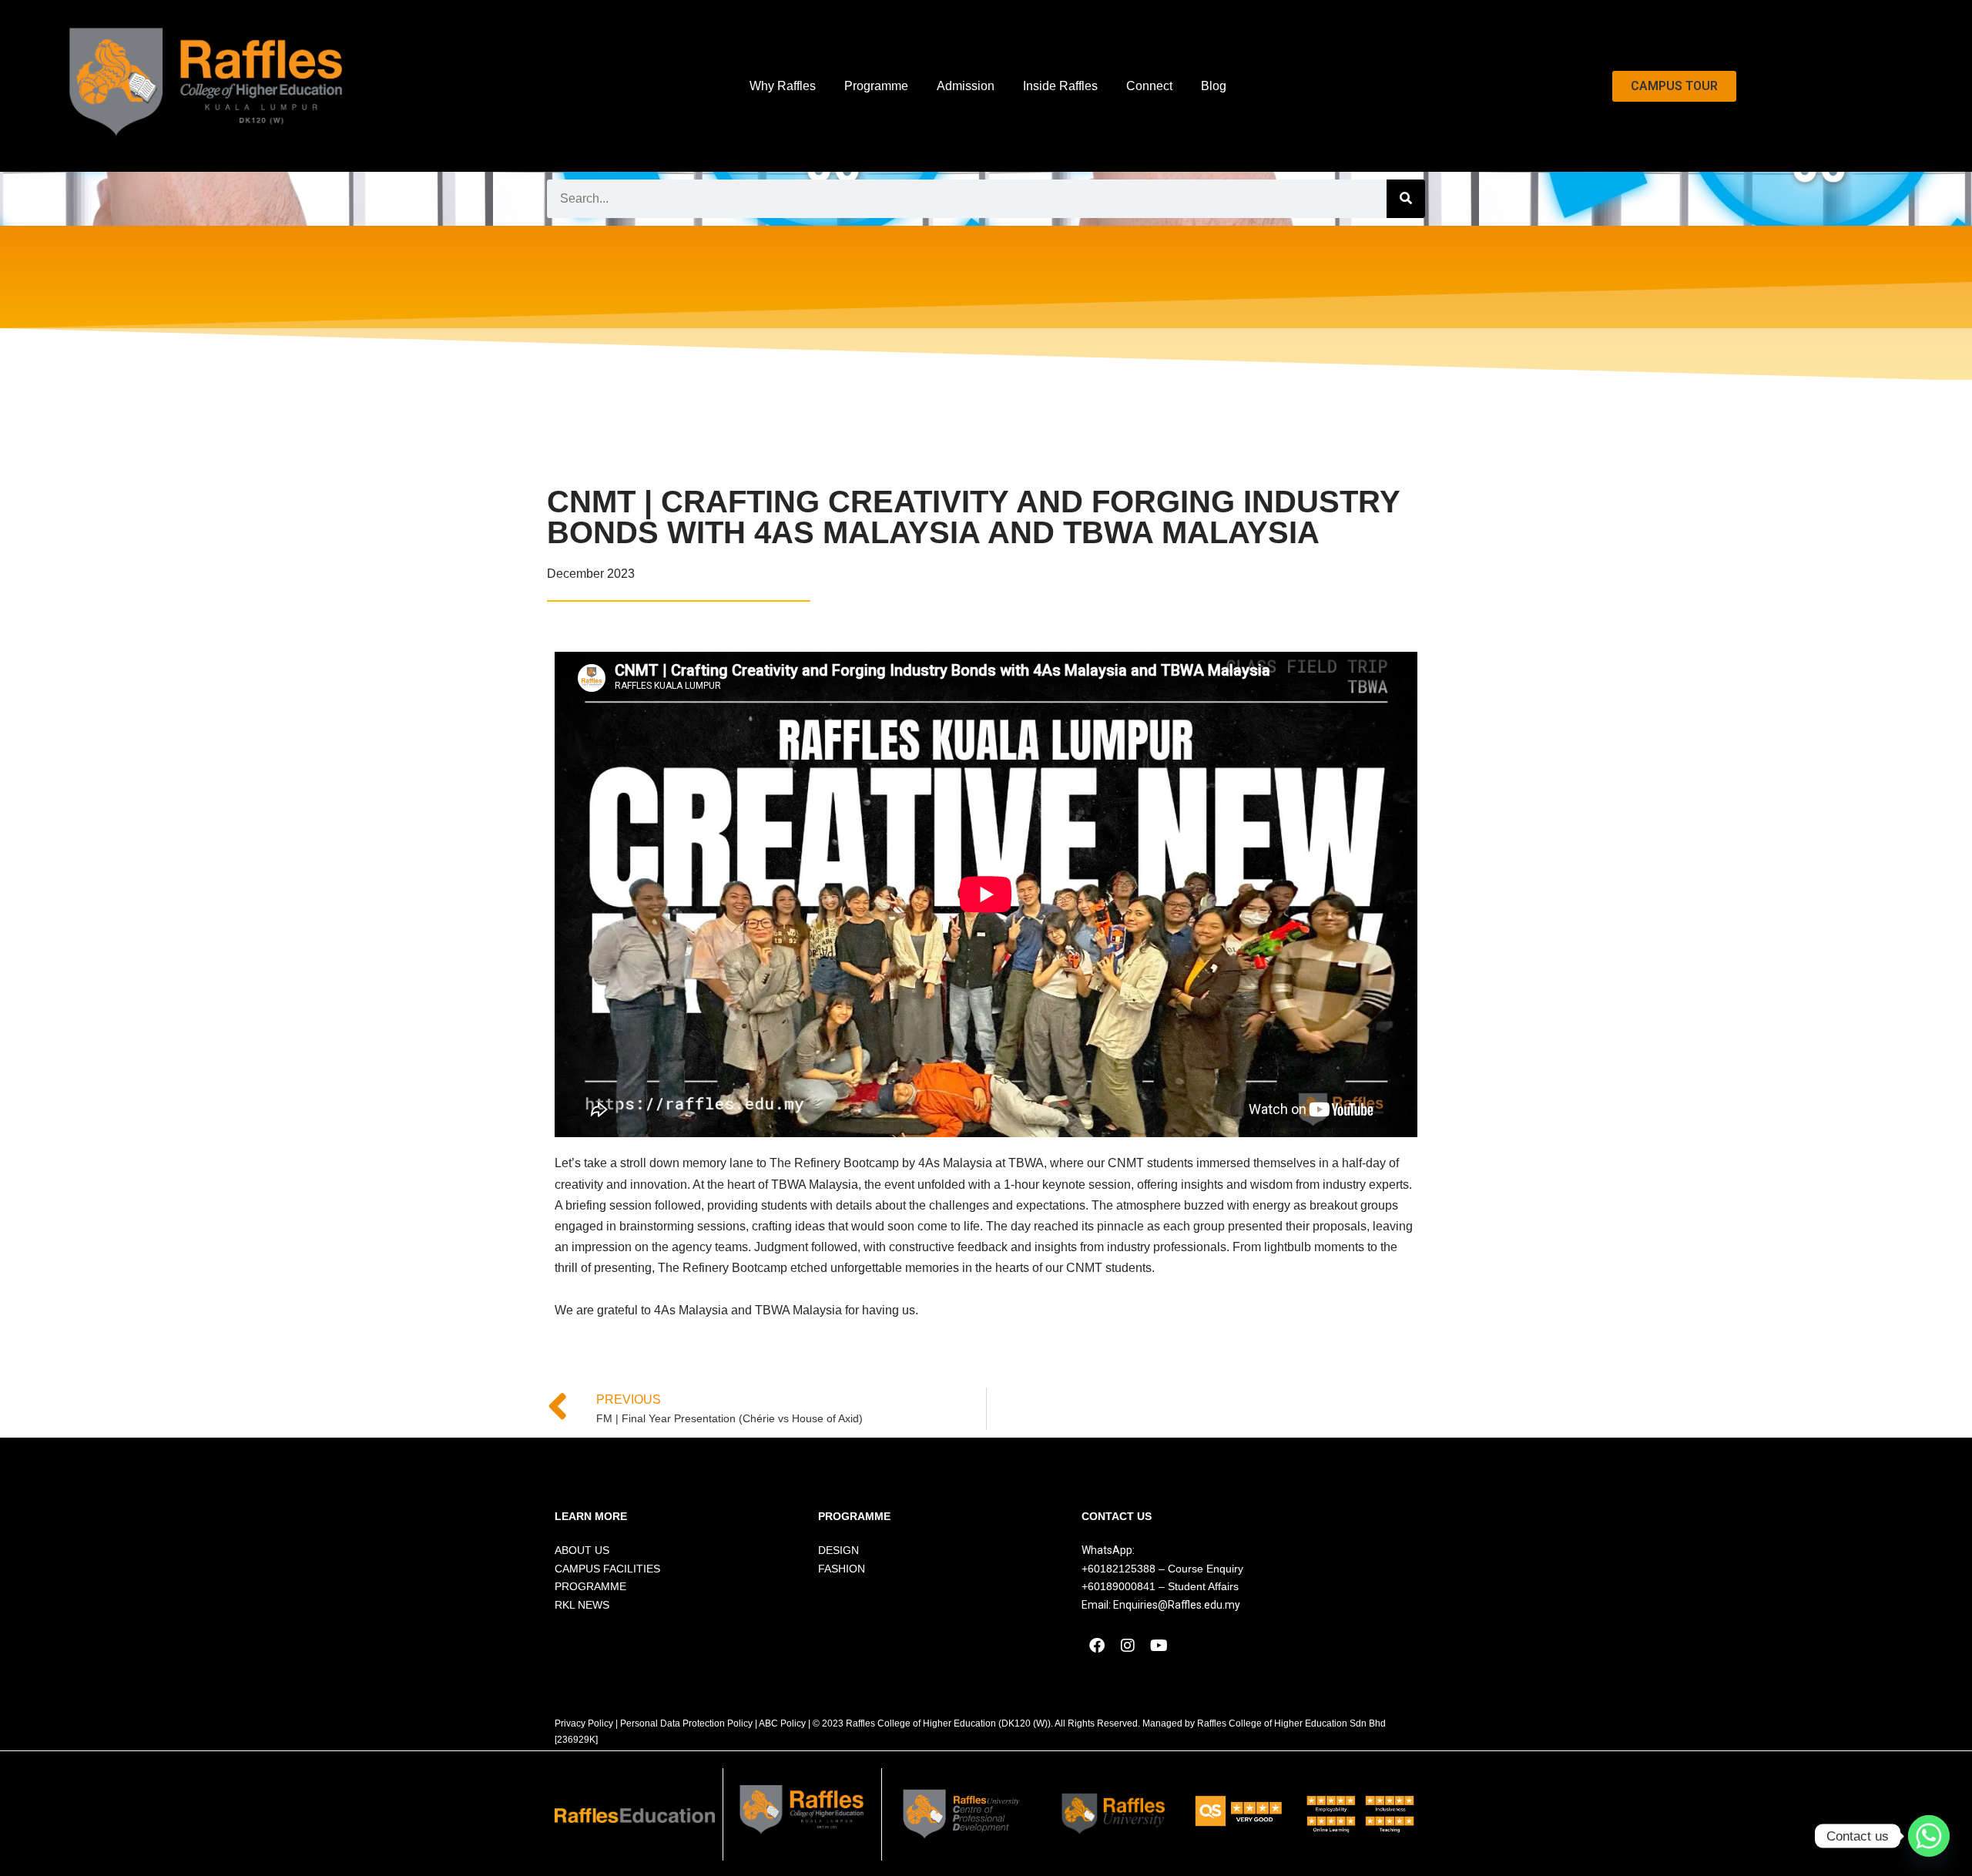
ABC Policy (782, 1723)
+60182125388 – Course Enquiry (1162, 1569)
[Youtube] (1159, 1646)
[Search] (1406, 199)
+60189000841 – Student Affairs (1160, 1586)
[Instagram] (1128, 1646)
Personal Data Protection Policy (686, 1723)
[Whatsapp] (1929, 1836)
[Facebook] (1097, 1646)
